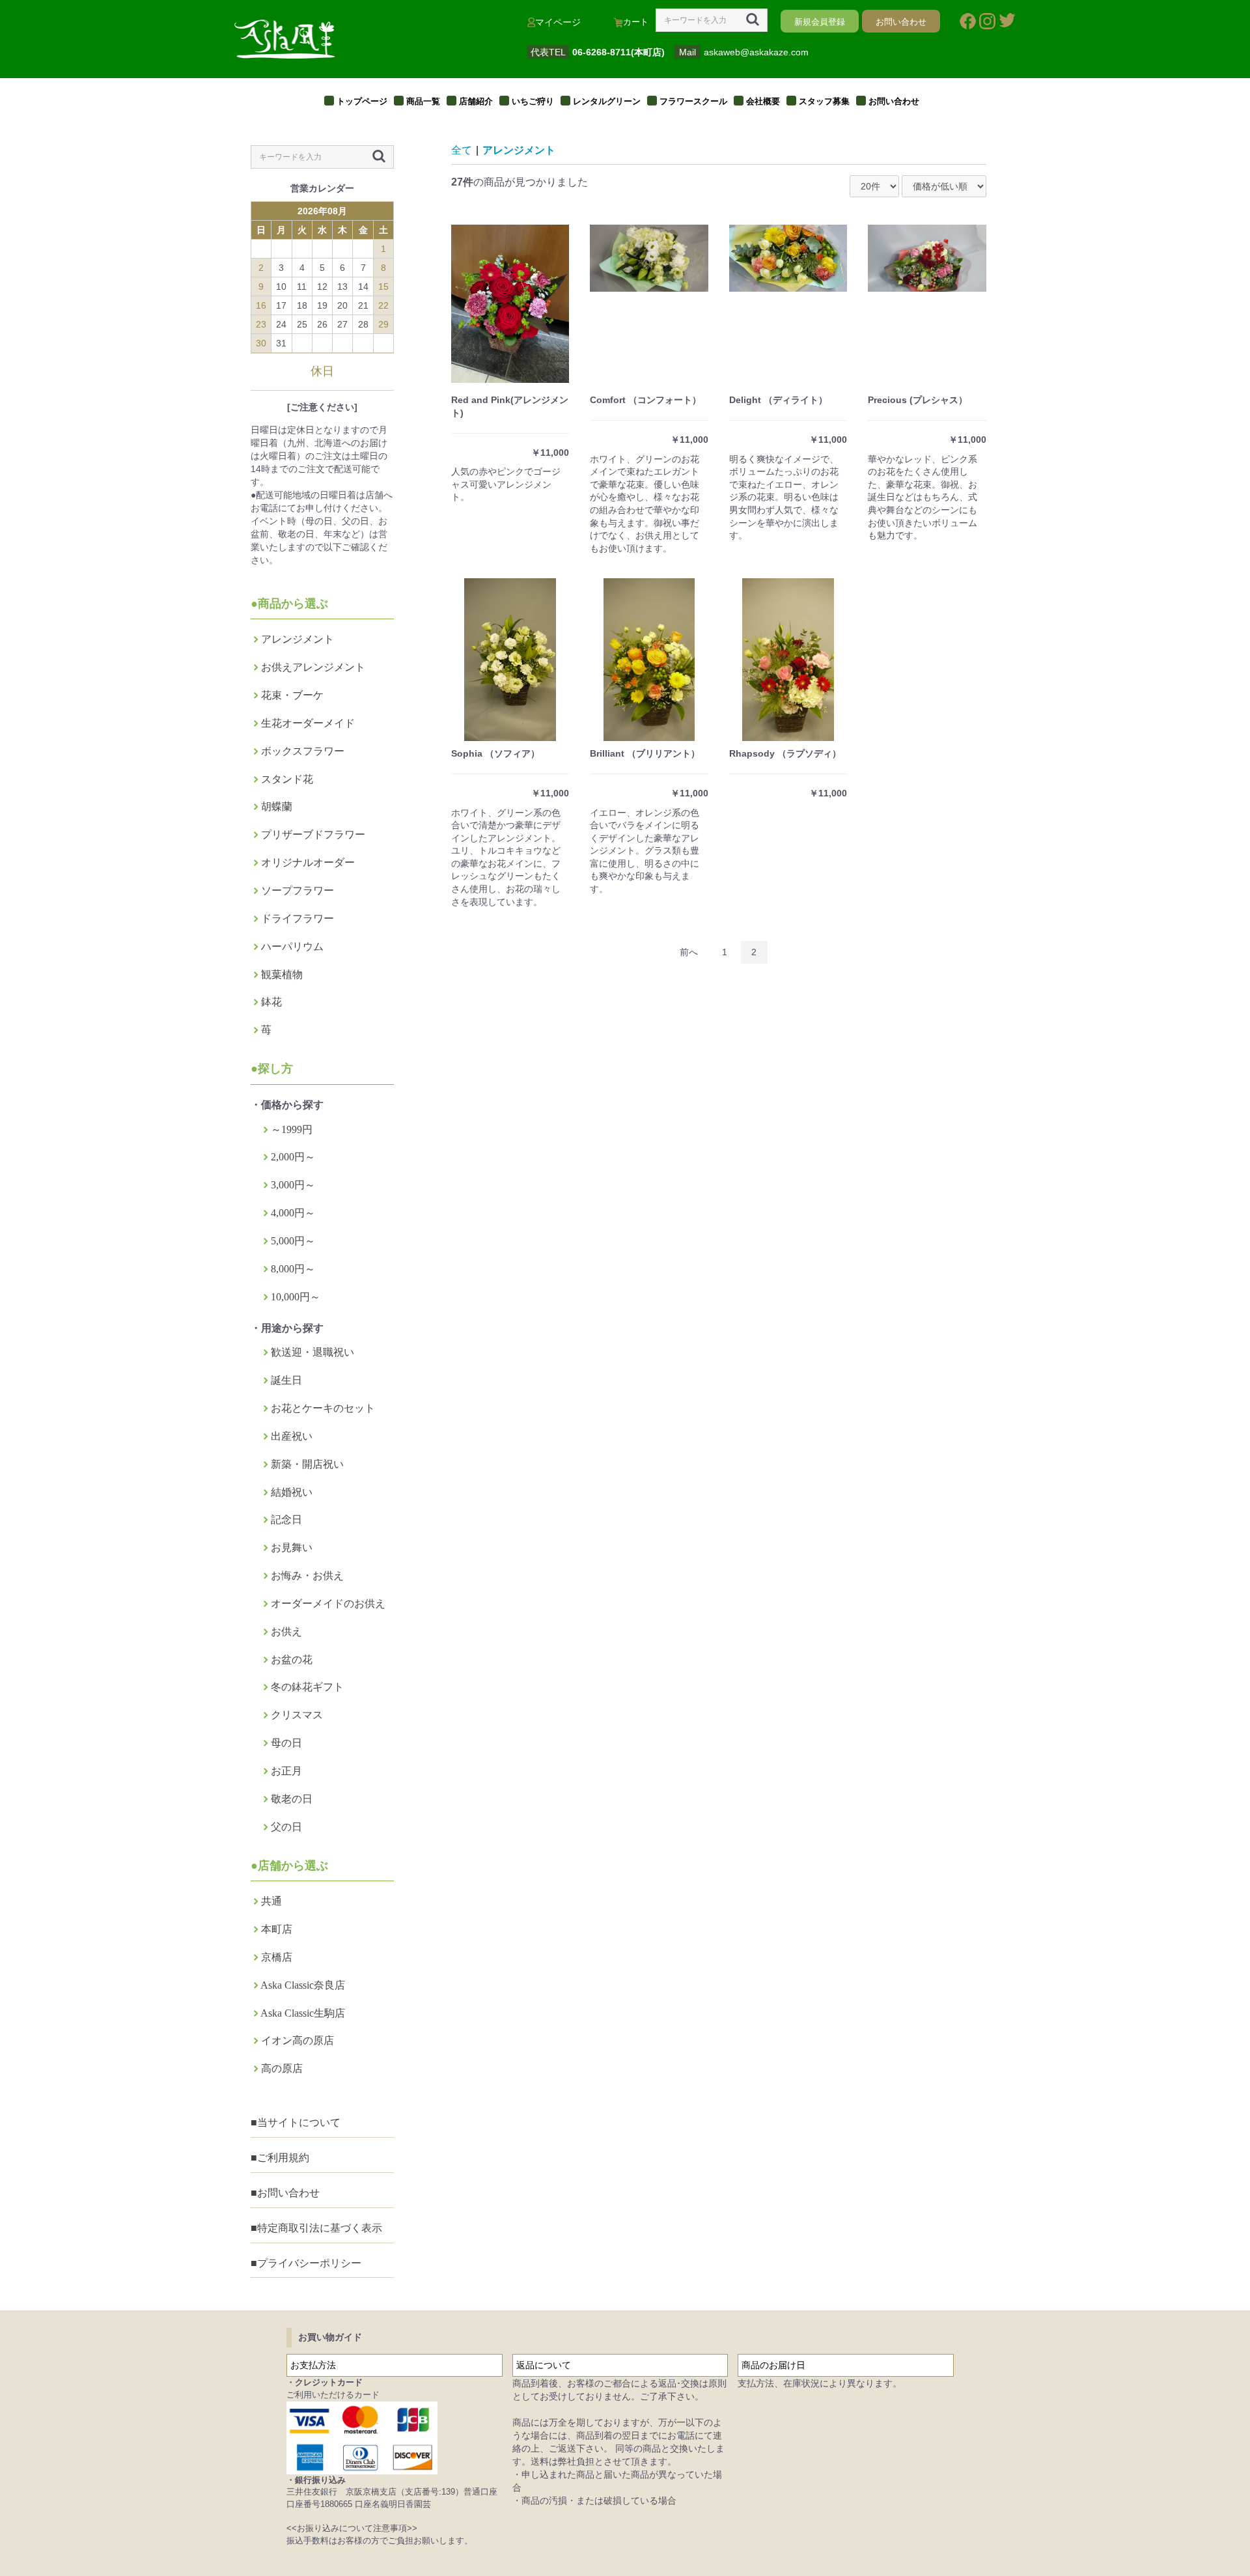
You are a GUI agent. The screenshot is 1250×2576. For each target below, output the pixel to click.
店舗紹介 (476, 101)
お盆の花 (292, 1659)
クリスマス (297, 1715)
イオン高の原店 (298, 2040)
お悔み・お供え (307, 1575)
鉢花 (271, 1002)
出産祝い (292, 1436)
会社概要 (763, 101)
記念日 (286, 1519)
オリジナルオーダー (308, 862)
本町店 (277, 1929)
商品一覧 (423, 101)
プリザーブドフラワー (313, 834)
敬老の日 (292, 1799)
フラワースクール (693, 101)
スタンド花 (287, 779)
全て (462, 150)
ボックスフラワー (303, 751)
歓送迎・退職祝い (312, 1352)
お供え (286, 1631)
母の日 (286, 1743)
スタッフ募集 (824, 101)
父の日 (286, 1827)
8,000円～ (293, 1269)
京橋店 (277, 1957)
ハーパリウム (292, 946)
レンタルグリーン (607, 101)
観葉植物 (282, 974)
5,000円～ (293, 1241)
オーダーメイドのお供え (328, 1603)
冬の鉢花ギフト (307, 1687)
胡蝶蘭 (277, 806)
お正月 (286, 1771)
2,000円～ (293, 1157)
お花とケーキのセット (323, 1408)
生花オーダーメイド (308, 723)
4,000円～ (293, 1213)
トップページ (362, 101)
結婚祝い (292, 1492)
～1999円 (292, 1129)
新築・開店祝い (307, 1464)
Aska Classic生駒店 (303, 2013)
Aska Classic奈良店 (303, 1985)
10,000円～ (296, 1297)
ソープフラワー (298, 890)
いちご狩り (533, 101)
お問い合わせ (894, 101)
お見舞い (292, 1547)
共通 (271, 1901)
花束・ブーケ (292, 695)
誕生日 (286, 1380)
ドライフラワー (298, 918)
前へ (689, 952)
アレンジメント (298, 639)
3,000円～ (293, 1185)
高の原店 (282, 2068)
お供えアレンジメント (313, 667)
